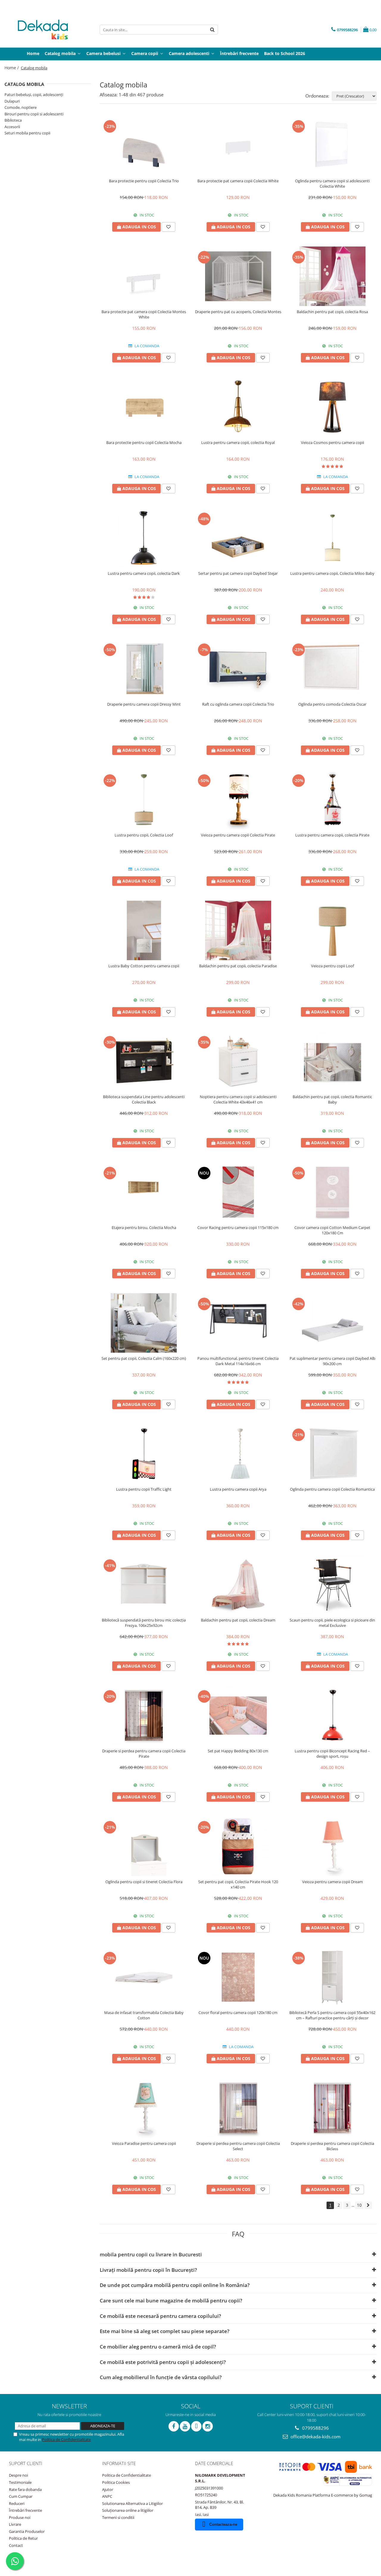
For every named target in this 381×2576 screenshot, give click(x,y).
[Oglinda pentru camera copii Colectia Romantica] (332, 1454)
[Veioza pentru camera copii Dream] (332, 1846)
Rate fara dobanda (25, 2489)
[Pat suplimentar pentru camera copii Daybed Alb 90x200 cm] (332, 1323)
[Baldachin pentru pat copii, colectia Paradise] (238, 930)
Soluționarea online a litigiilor (128, 2510)
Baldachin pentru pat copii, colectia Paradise (238, 966)
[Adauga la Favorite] (168, 227)
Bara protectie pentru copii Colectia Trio (144, 181)
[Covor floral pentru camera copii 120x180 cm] (238, 1977)
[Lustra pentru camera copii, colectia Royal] (238, 407)
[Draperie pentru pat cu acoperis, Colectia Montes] (238, 276)
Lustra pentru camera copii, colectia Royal (238, 442)
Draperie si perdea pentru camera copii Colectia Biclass (332, 2146)
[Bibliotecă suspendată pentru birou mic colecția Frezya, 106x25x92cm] (144, 1585)
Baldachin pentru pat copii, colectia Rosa (332, 312)
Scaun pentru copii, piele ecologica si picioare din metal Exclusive (332, 1623)
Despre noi (18, 2475)
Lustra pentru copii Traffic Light (144, 1489)
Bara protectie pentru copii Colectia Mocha (144, 442)
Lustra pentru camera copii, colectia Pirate (332, 835)
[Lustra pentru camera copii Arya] (238, 1454)
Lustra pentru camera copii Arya (238, 1489)
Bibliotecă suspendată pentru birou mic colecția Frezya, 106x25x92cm (144, 1623)
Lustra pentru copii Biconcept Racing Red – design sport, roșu (332, 1754)
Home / (12, 68)
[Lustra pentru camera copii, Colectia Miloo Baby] (332, 538)
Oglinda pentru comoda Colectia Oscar (332, 704)
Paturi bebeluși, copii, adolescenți (34, 95)
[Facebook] (174, 2426)
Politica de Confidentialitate (66, 2440)
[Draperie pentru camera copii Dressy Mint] (144, 669)
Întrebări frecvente (25, 2510)
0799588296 (315, 2428)
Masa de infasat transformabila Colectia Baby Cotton (144, 2015)
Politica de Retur (23, 2538)
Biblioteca (13, 120)
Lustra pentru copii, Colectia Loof (144, 835)
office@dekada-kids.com (315, 2437)
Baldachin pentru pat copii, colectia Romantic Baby (332, 1099)
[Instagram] (208, 2426)
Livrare (15, 2524)
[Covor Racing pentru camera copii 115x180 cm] (238, 1192)
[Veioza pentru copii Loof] (332, 930)
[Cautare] (213, 30)
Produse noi (20, 2517)
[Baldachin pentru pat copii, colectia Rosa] (332, 276)
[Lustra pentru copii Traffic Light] (144, 1454)
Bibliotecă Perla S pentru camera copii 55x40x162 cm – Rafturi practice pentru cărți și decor (332, 2015)
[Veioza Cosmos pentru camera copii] (332, 407)
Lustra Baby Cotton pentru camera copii (144, 966)
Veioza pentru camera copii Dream (332, 1882)
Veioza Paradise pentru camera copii (144, 2143)
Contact (16, 2545)
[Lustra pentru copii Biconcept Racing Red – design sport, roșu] (332, 1715)
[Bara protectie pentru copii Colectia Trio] (144, 145)
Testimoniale (20, 2482)
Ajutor (108, 2489)
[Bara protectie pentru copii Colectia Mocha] (144, 407)
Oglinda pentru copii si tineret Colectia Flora (144, 1882)
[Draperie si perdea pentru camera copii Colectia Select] (238, 2108)
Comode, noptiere (21, 107)
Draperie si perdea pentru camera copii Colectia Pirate (144, 1754)
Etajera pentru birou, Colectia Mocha (144, 1227)
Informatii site (119, 2463)
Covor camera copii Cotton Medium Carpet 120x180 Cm (332, 1230)
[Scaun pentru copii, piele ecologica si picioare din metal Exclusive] (332, 1585)
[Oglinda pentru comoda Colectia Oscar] (332, 669)
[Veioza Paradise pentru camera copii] (144, 2108)
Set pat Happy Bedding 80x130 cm (238, 1751)
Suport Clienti (26, 2463)
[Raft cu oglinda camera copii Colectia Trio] (238, 669)
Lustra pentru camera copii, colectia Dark (144, 573)
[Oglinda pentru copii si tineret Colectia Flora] (144, 1846)
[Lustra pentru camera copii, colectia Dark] (144, 538)
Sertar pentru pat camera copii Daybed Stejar (238, 573)
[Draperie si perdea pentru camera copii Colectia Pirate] (144, 1715)
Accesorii (12, 127)
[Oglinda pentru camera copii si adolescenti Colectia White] (332, 145)
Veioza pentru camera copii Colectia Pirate (238, 835)
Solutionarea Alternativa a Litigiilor (132, 2503)
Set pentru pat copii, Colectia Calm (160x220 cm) (144, 1358)
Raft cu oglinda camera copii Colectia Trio (238, 704)
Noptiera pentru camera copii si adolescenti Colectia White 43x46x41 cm (238, 1099)
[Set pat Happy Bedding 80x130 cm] (238, 1715)
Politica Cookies (116, 2482)
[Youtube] (185, 2426)
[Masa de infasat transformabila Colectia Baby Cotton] (144, 1977)
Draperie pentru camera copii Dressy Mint (144, 704)
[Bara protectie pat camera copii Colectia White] (238, 145)
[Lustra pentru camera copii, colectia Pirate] (332, 800)
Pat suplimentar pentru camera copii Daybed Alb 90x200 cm (332, 1361)
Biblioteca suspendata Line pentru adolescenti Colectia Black (144, 1099)
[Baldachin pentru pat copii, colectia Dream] (238, 1585)
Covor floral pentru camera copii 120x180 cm (238, 2013)
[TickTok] (196, 2426)
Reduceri (17, 2503)
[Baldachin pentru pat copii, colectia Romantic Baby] (332, 1061)
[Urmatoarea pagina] (368, 2205)
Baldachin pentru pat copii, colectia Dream (238, 1620)
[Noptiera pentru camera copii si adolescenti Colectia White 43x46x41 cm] (238, 1061)
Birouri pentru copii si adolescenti (34, 114)
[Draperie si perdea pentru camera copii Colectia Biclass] (332, 2108)
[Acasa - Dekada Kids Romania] (48, 30)
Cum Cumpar (21, 2496)
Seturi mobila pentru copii (27, 133)
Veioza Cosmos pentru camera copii (332, 442)
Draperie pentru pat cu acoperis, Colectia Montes (238, 312)
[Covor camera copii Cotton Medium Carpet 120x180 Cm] (332, 1192)
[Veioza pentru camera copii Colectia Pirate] (238, 800)
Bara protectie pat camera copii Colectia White (238, 181)
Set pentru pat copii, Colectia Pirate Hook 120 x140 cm (238, 1884)
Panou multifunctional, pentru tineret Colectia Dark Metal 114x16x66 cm (238, 1361)
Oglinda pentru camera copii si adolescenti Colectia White (332, 183)
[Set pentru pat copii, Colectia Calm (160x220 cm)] (144, 1323)
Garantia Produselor (27, 2531)
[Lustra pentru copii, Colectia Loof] (144, 800)
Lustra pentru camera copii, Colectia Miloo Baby (332, 573)
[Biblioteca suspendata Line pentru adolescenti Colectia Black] (144, 1061)
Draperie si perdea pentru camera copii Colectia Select (238, 2146)
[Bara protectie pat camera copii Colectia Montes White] (144, 276)
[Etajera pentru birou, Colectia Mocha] (144, 1192)
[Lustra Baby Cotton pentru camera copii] (144, 930)
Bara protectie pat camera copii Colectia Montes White (144, 314)
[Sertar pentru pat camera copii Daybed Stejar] (238, 538)
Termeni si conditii (118, 2517)
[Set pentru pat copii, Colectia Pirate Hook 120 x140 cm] (238, 1846)
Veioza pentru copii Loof (332, 966)
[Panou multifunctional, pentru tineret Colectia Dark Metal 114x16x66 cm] (238, 1323)
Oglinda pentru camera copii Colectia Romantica (332, 1489)
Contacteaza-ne (223, 2524)
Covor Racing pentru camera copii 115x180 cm (238, 1227)
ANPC (107, 2496)
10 (359, 2205)
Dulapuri (12, 101)
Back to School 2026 (285, 53)
